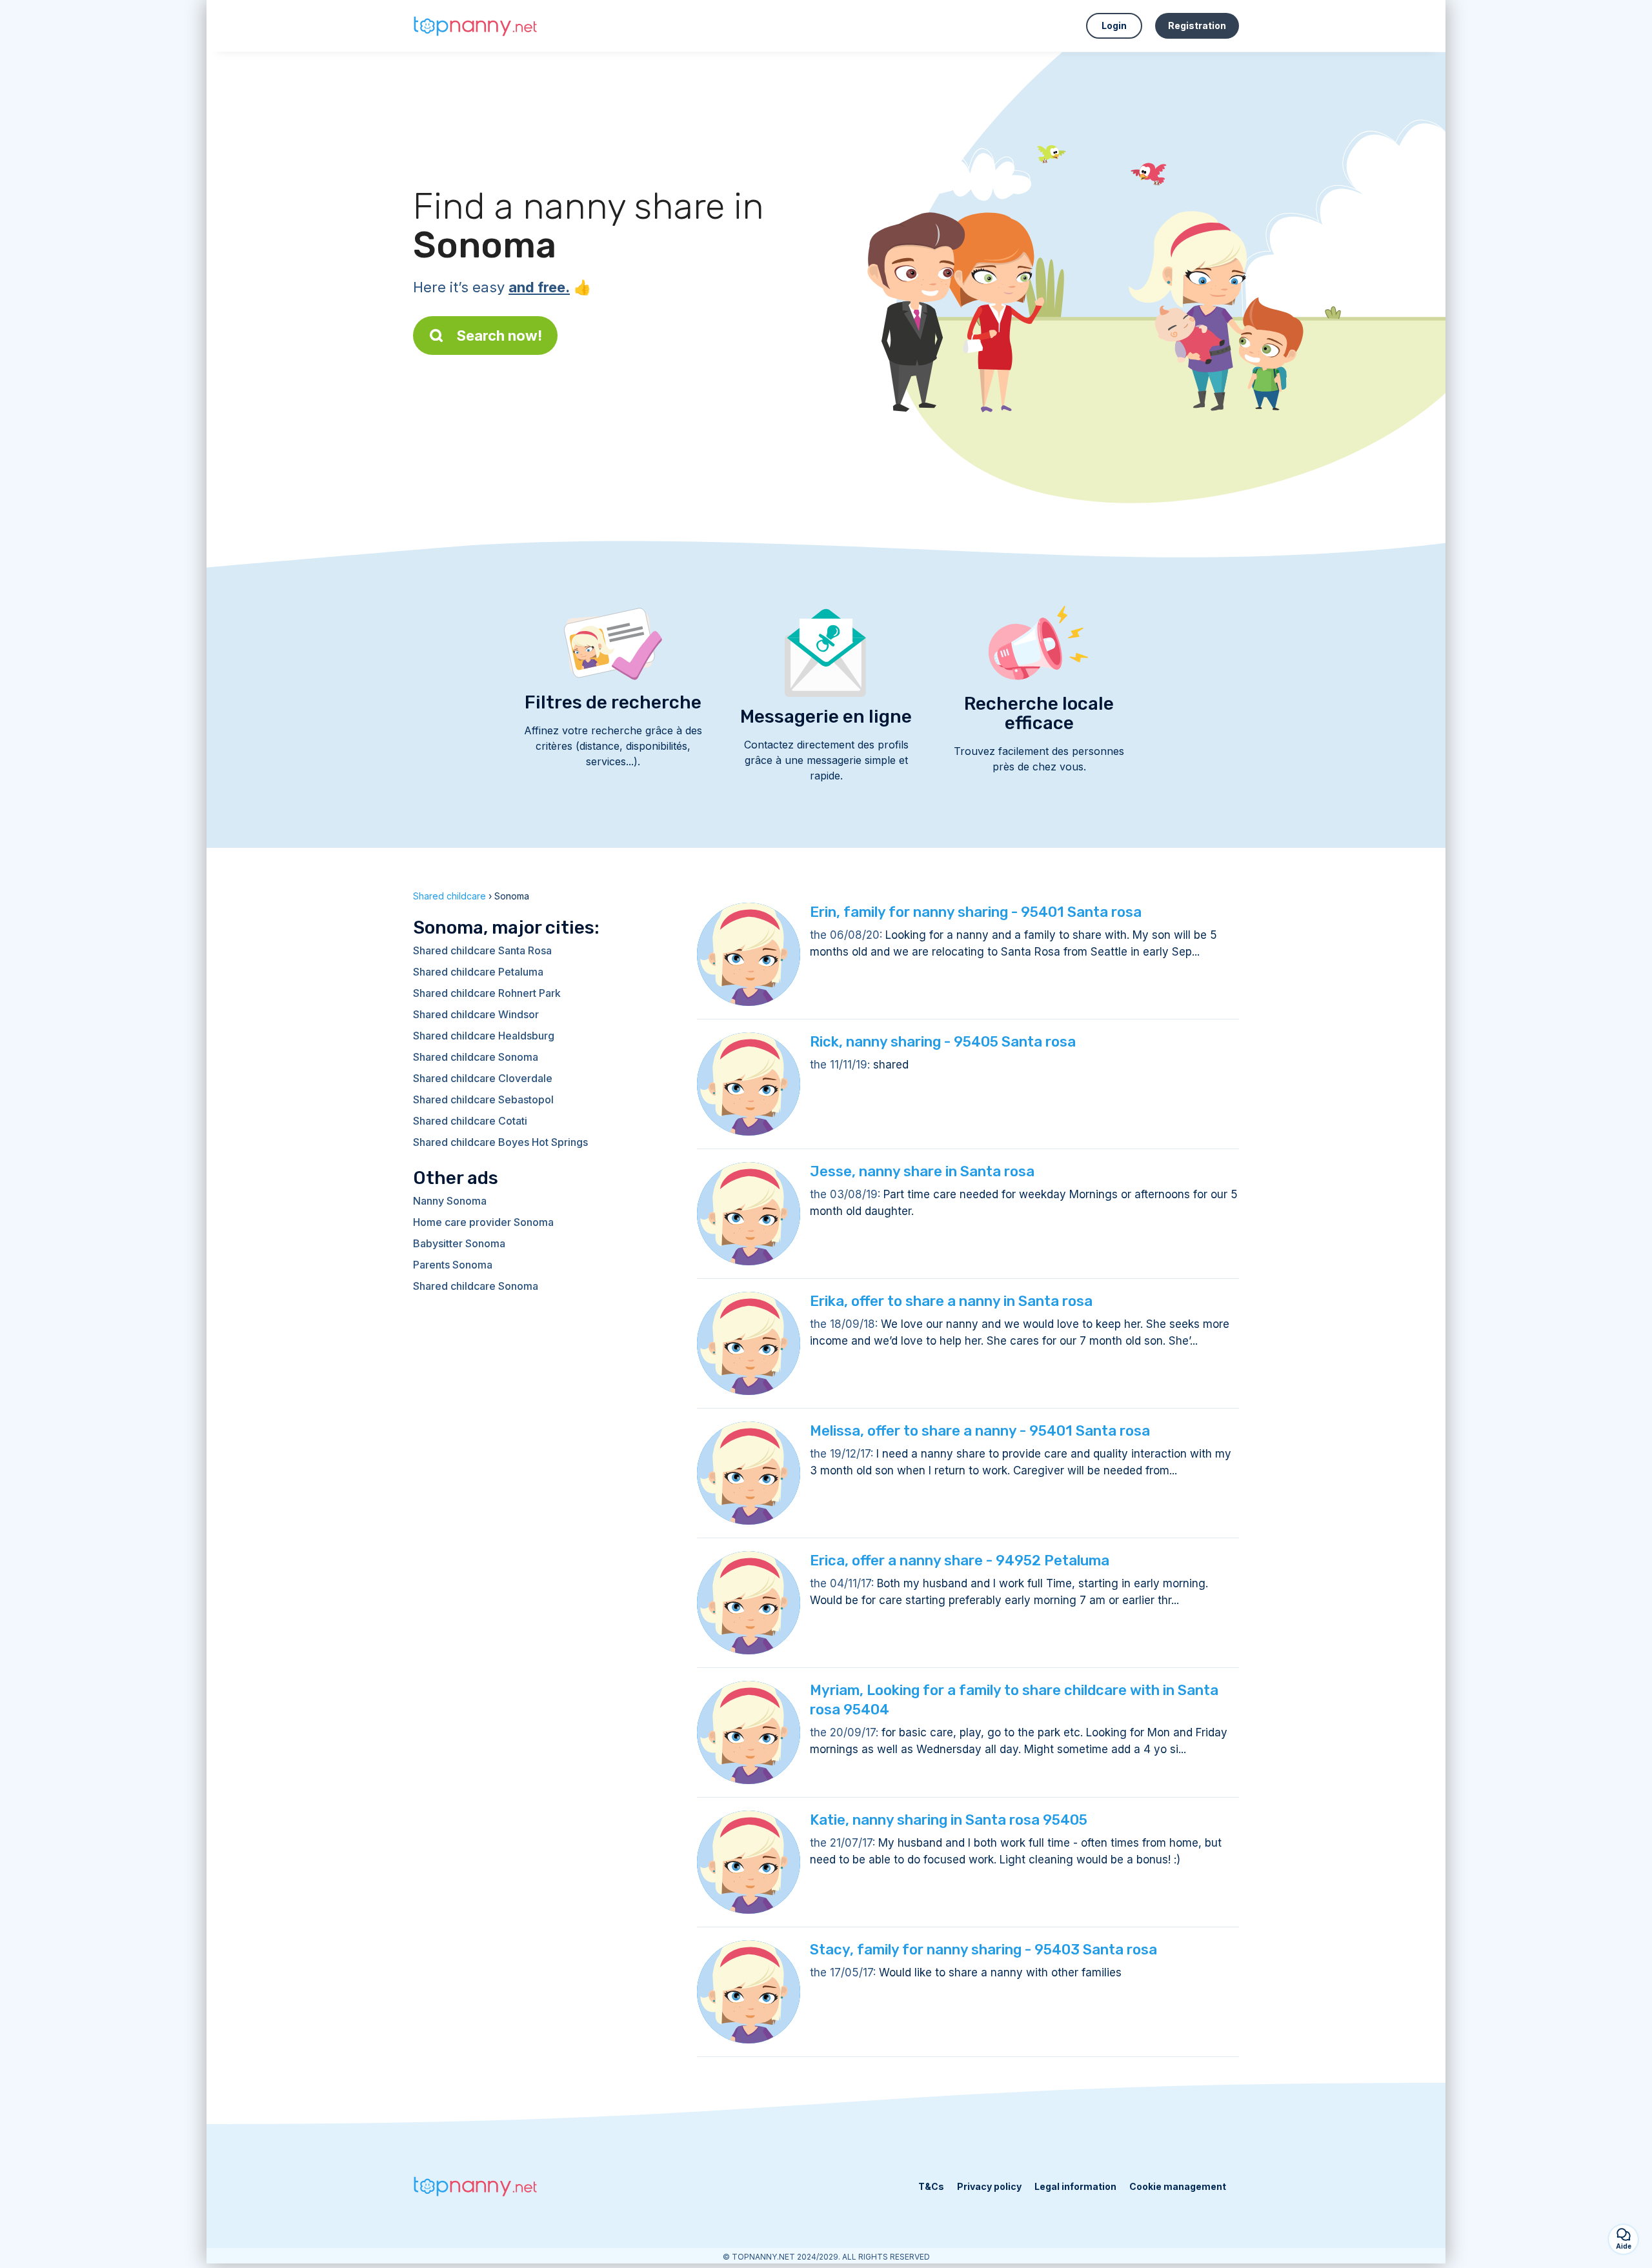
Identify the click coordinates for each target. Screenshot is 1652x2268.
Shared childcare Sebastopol (483, 1099)
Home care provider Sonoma (483, 1222)
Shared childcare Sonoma (476, 1057)
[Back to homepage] (478, 26)
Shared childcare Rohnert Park (487, 993)
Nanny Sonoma (450, 1201)
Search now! (499, 336)
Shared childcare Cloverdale (483, 1078)
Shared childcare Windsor (476, 1014)
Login (1114, 25)
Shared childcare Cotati (470, 1121)
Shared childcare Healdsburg (484, 1036)
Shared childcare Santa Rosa (482, 950)
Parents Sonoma (453, 1265)
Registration (1197, 25)
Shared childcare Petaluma (478, 972)
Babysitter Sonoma (459, 1243)
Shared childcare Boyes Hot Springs (500, 1142)
